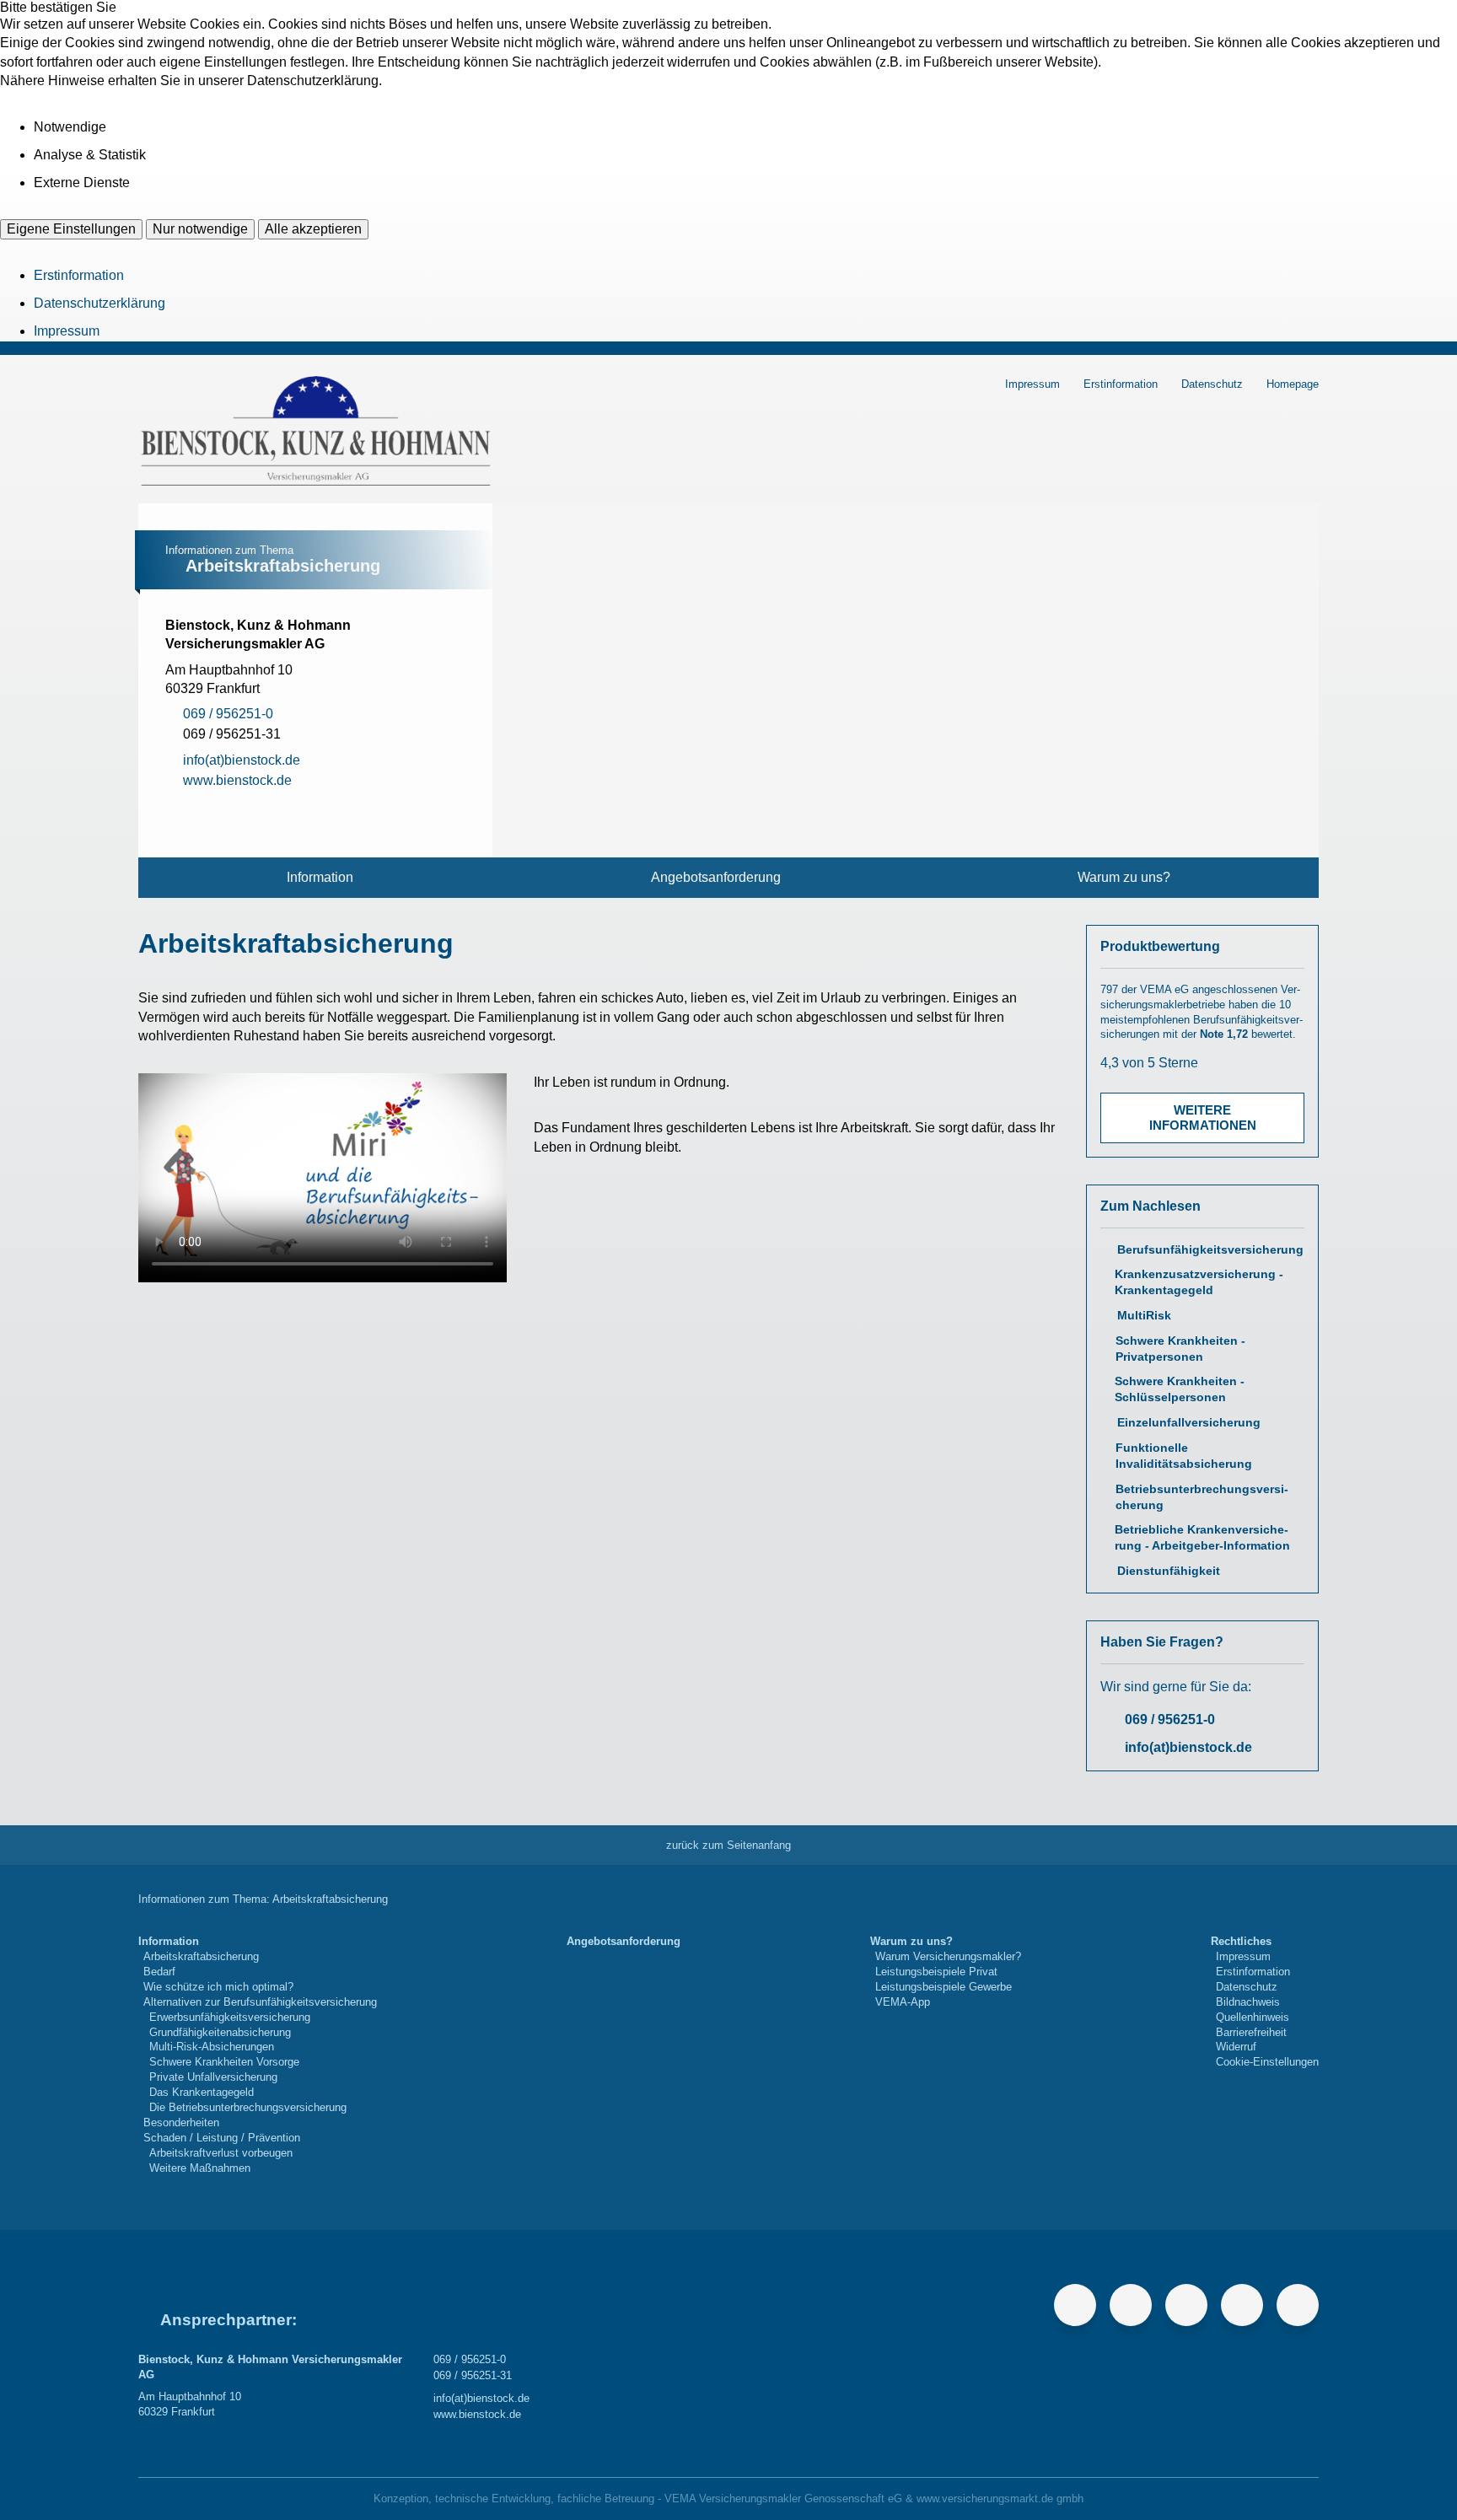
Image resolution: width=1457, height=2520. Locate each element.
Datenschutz (1212, 384)
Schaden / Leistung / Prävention (222, 2138)
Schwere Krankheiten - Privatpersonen (1180, 1349)
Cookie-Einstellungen (1267, 2062)
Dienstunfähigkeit (1169, 1571)
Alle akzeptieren (313, 229)
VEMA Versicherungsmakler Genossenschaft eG (783, 2499)
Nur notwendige (200, 229)
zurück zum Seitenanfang (728, 1845)
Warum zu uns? (1124, 877)
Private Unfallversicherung (213, 2077)
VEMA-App (903, 2002)
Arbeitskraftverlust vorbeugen (221, 2153)
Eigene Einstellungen (71, 229)
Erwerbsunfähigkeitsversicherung (230, 2017)
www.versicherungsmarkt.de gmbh (1000, 2499)
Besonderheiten (181, 2122)
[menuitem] (320, 878)
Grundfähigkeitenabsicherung (220, 2032)
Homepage (1293, 384)
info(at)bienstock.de (1188, 1747)
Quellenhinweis (1253, 2017)
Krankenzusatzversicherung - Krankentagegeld (1199, 1282)
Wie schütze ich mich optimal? (218, 1987)
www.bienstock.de (477, 2414)
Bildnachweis (1248, 2002)
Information (320, 877)
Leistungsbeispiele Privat (936, 1972)
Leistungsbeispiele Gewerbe (944, 1987)
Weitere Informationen (1203, 1118)
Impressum (67, 331)
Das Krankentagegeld (202, 2092)
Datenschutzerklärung (99, 303)
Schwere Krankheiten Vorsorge (224, 2062)
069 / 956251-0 (1170, 1719)
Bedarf (159, 1972)
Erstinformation (79, 275)
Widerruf (1236, 2047)
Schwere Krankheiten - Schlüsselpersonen (1180, 1389)
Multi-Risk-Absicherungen (212, 2047)
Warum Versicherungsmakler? (948, 1956)
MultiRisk (1144, 1316)
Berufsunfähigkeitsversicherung (1210, 1250)
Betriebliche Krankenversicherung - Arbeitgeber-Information (1202, 1538)
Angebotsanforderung (716, 877)
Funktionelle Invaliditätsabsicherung (1184, 1456)
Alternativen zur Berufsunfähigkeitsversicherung (260, 2002)
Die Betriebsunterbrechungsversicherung (248, 2107)
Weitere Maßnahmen (200, 2168)
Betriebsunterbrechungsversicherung (1202, 1497)
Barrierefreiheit (1251, 2032)
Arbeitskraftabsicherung (201, 1956)
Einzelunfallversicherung (1189, 1423)
